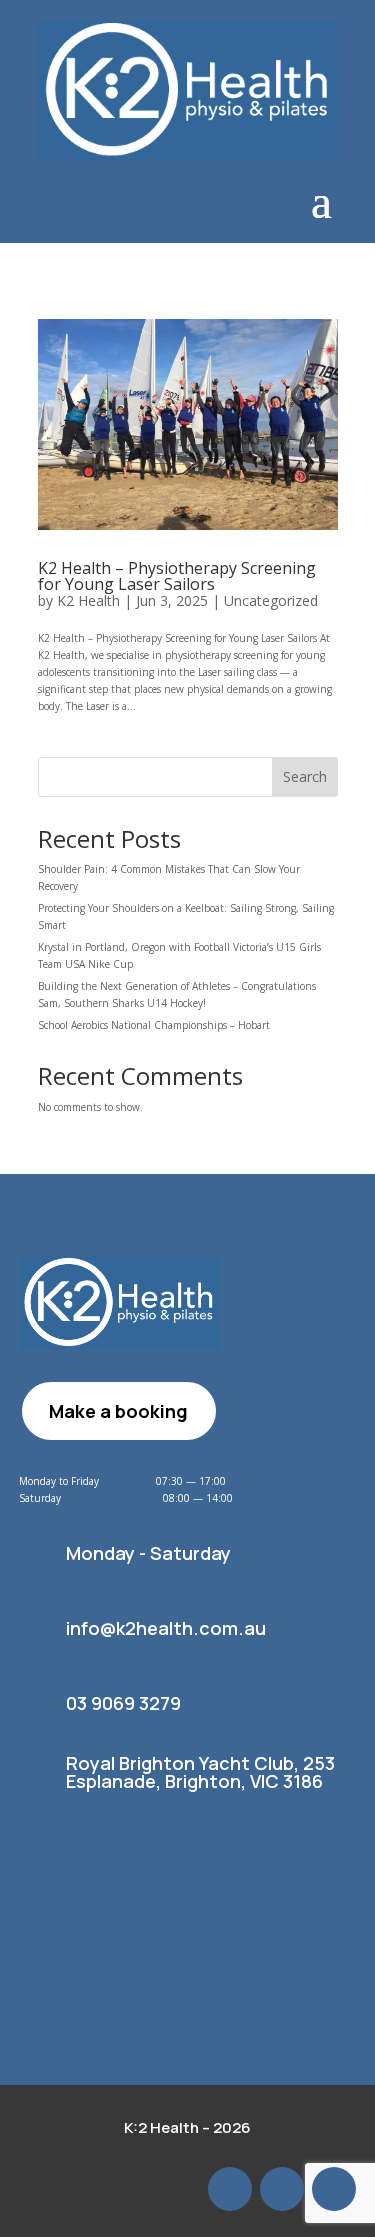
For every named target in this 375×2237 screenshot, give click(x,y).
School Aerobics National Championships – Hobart (155, 1025)
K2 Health (88, 600)
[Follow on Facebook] (282, 2189)
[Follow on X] (230, 2189)
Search (305, 776)
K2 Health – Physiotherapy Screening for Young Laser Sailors (177, 576)
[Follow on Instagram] (334, 2189)
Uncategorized (271, 600)
